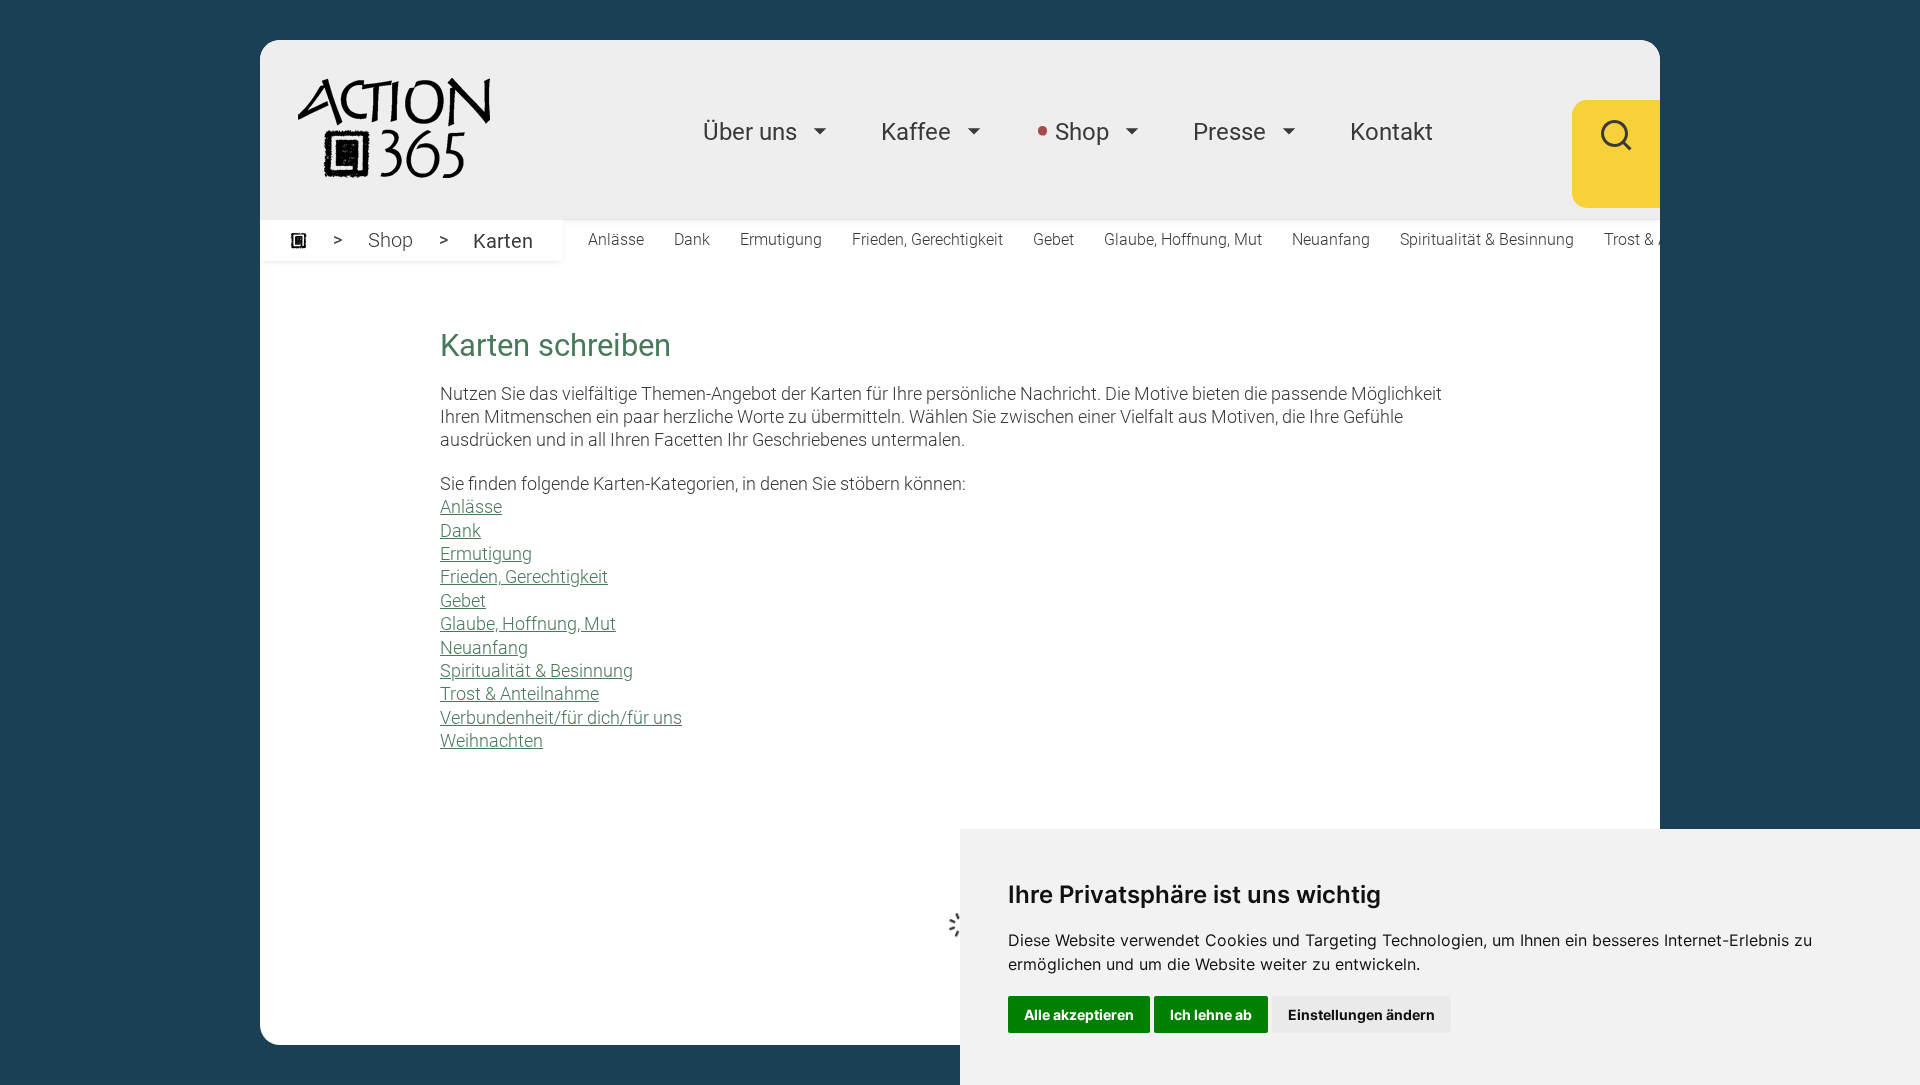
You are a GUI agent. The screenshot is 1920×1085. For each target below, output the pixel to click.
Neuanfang (1331, 239)
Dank (692, 239)
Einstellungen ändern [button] (1361, 1014)
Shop (1082, 132)
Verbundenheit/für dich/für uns (561, 717)
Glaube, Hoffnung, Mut (1183, 239)
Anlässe (616, 239)
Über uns (750, 132)
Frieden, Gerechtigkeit (927, 239)
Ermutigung (781, 239)
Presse (1229, 132)
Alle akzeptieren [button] (1079, 1014)
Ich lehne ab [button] (1211, 1014)
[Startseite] (298, 241)
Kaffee (916, 132)
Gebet (1053, 239)
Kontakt (1391, 132)
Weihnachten (491, 740)
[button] (1616, 149)
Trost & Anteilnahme (519, 693)
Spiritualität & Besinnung (1487, 239)
